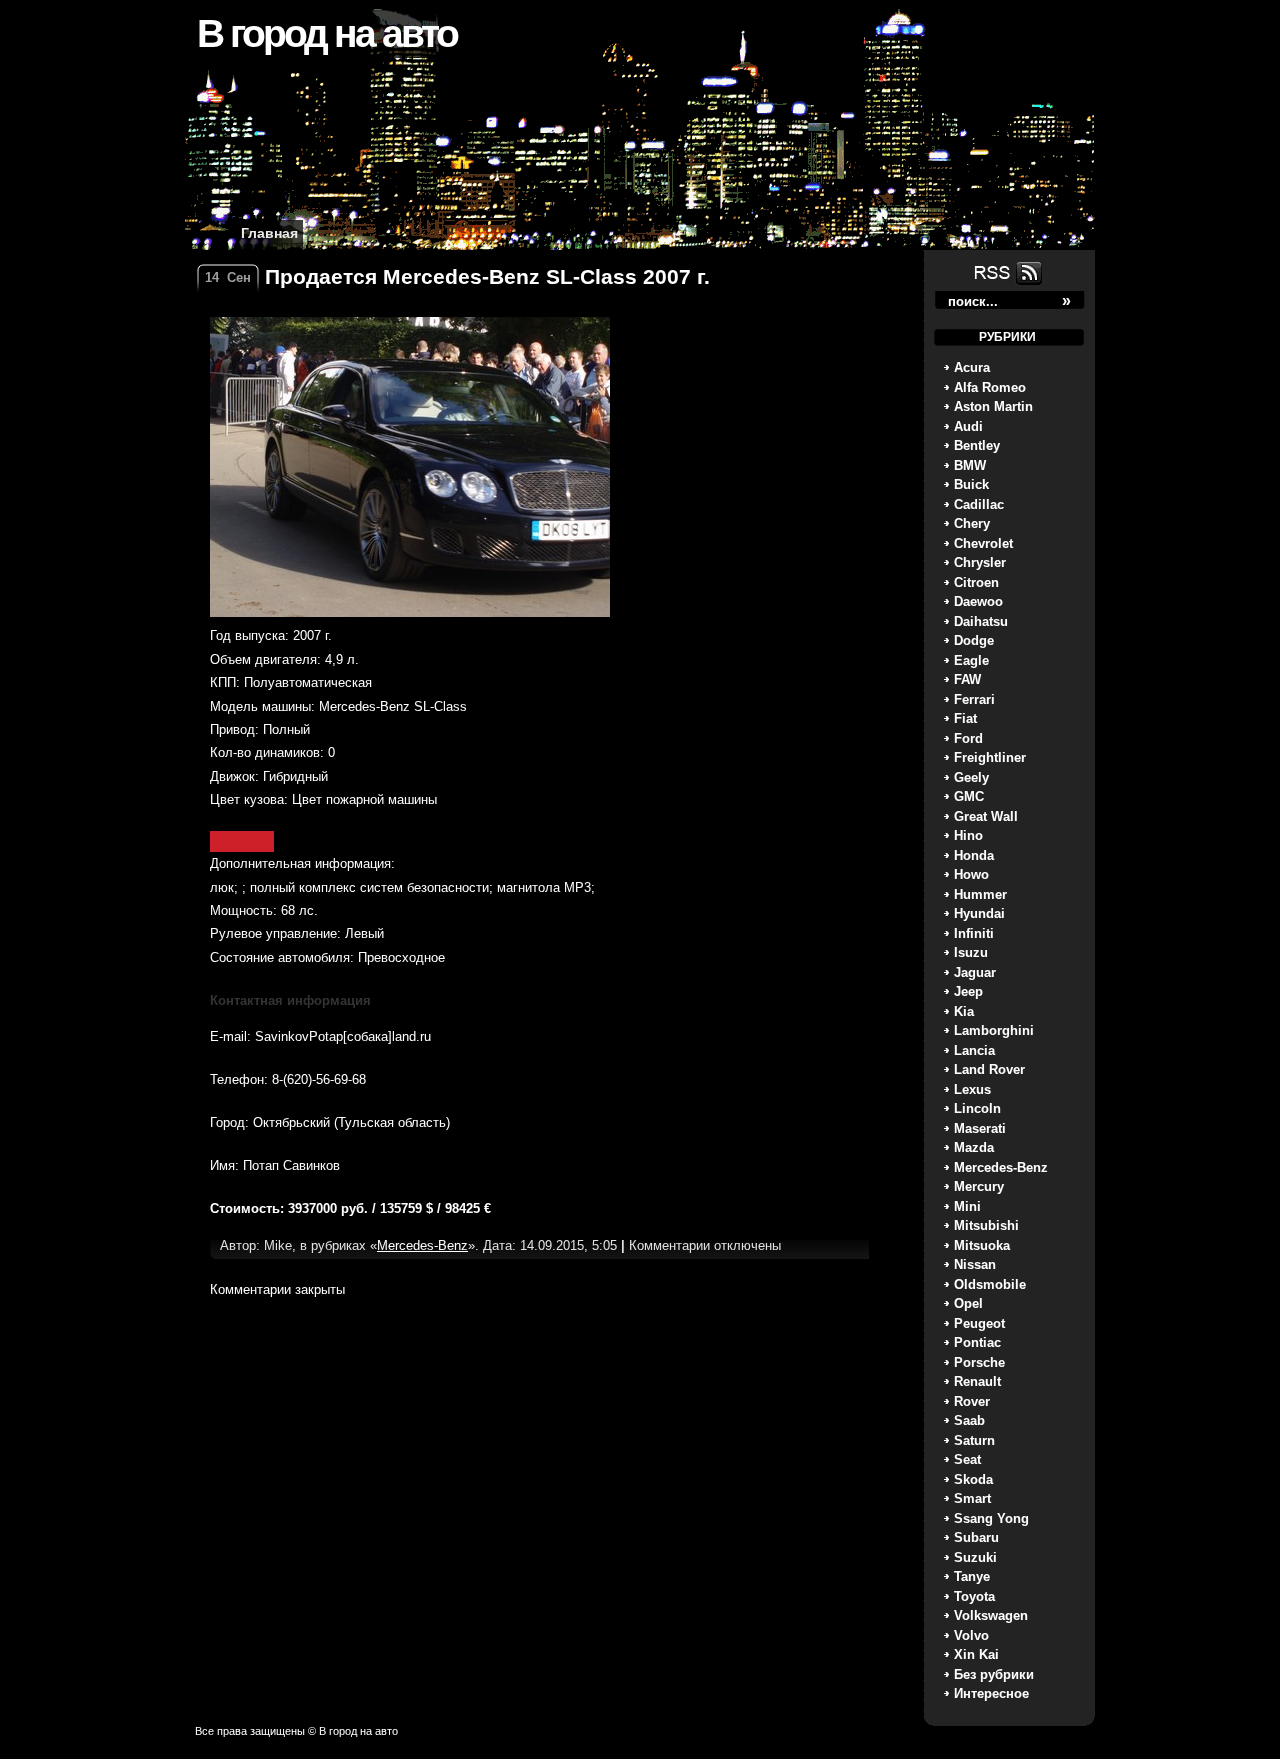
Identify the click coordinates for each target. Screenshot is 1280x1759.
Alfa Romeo (990, 387)
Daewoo (978, 601)
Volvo (971, 1635)
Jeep (968, 991)
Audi (968, 426)
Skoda (973, 1479)
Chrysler (980, 562)
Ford (968, 738)
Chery (972, 523)
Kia (964, 1011)
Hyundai (979, 913)
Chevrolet (983, 543)
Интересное (991, 1693)
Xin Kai (976, 1654)
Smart (972, 1498)
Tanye (972, 1576)
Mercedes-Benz (1001, 1167)
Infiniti (974, 933)
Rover (972, 1401)
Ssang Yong (991, 1518)
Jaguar (975, 972)
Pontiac (977, 1342)
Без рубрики (994, 1674)
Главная (269, 233)
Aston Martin (993, 406)
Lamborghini (994, 1030)
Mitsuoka (982, 1245)
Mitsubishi (986, 1225)
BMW (970, 465)
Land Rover (989, 1069)
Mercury (979, 1186)
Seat (967, 1459)
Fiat (965, 718)
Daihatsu (981, 621)
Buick (971, 484)
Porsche (979, 1362)
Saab (969, 1420)
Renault (977, 1381)
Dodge (974, 640)
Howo (971, 874)
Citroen (976, 582)
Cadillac (979, 504)
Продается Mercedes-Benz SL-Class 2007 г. (487, 276)
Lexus (972, 1089)
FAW (967, 679)
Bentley (977, 445)
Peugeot (979, 1323)
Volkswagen (991, 1615)
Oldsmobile (990, 1284)
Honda (974, 855)
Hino (968, 835)
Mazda (974, 1147)
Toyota (974, 1596)
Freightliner (990, 757)
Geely (971, 777)
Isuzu (971, 952)
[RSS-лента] (1006, 283)
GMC (969, 796)
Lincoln (977, 1108)
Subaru (976, 1537)
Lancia (974, 1050)
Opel (968, 1303)
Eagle (971, 660)
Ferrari (974, 699)
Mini (967, 1206)
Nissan (975, 1264)
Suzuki (975, 1557)
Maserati (980, 1128)
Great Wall (986, 816)
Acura (972, 367)
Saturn (974, 1440)
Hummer (980, 894)
